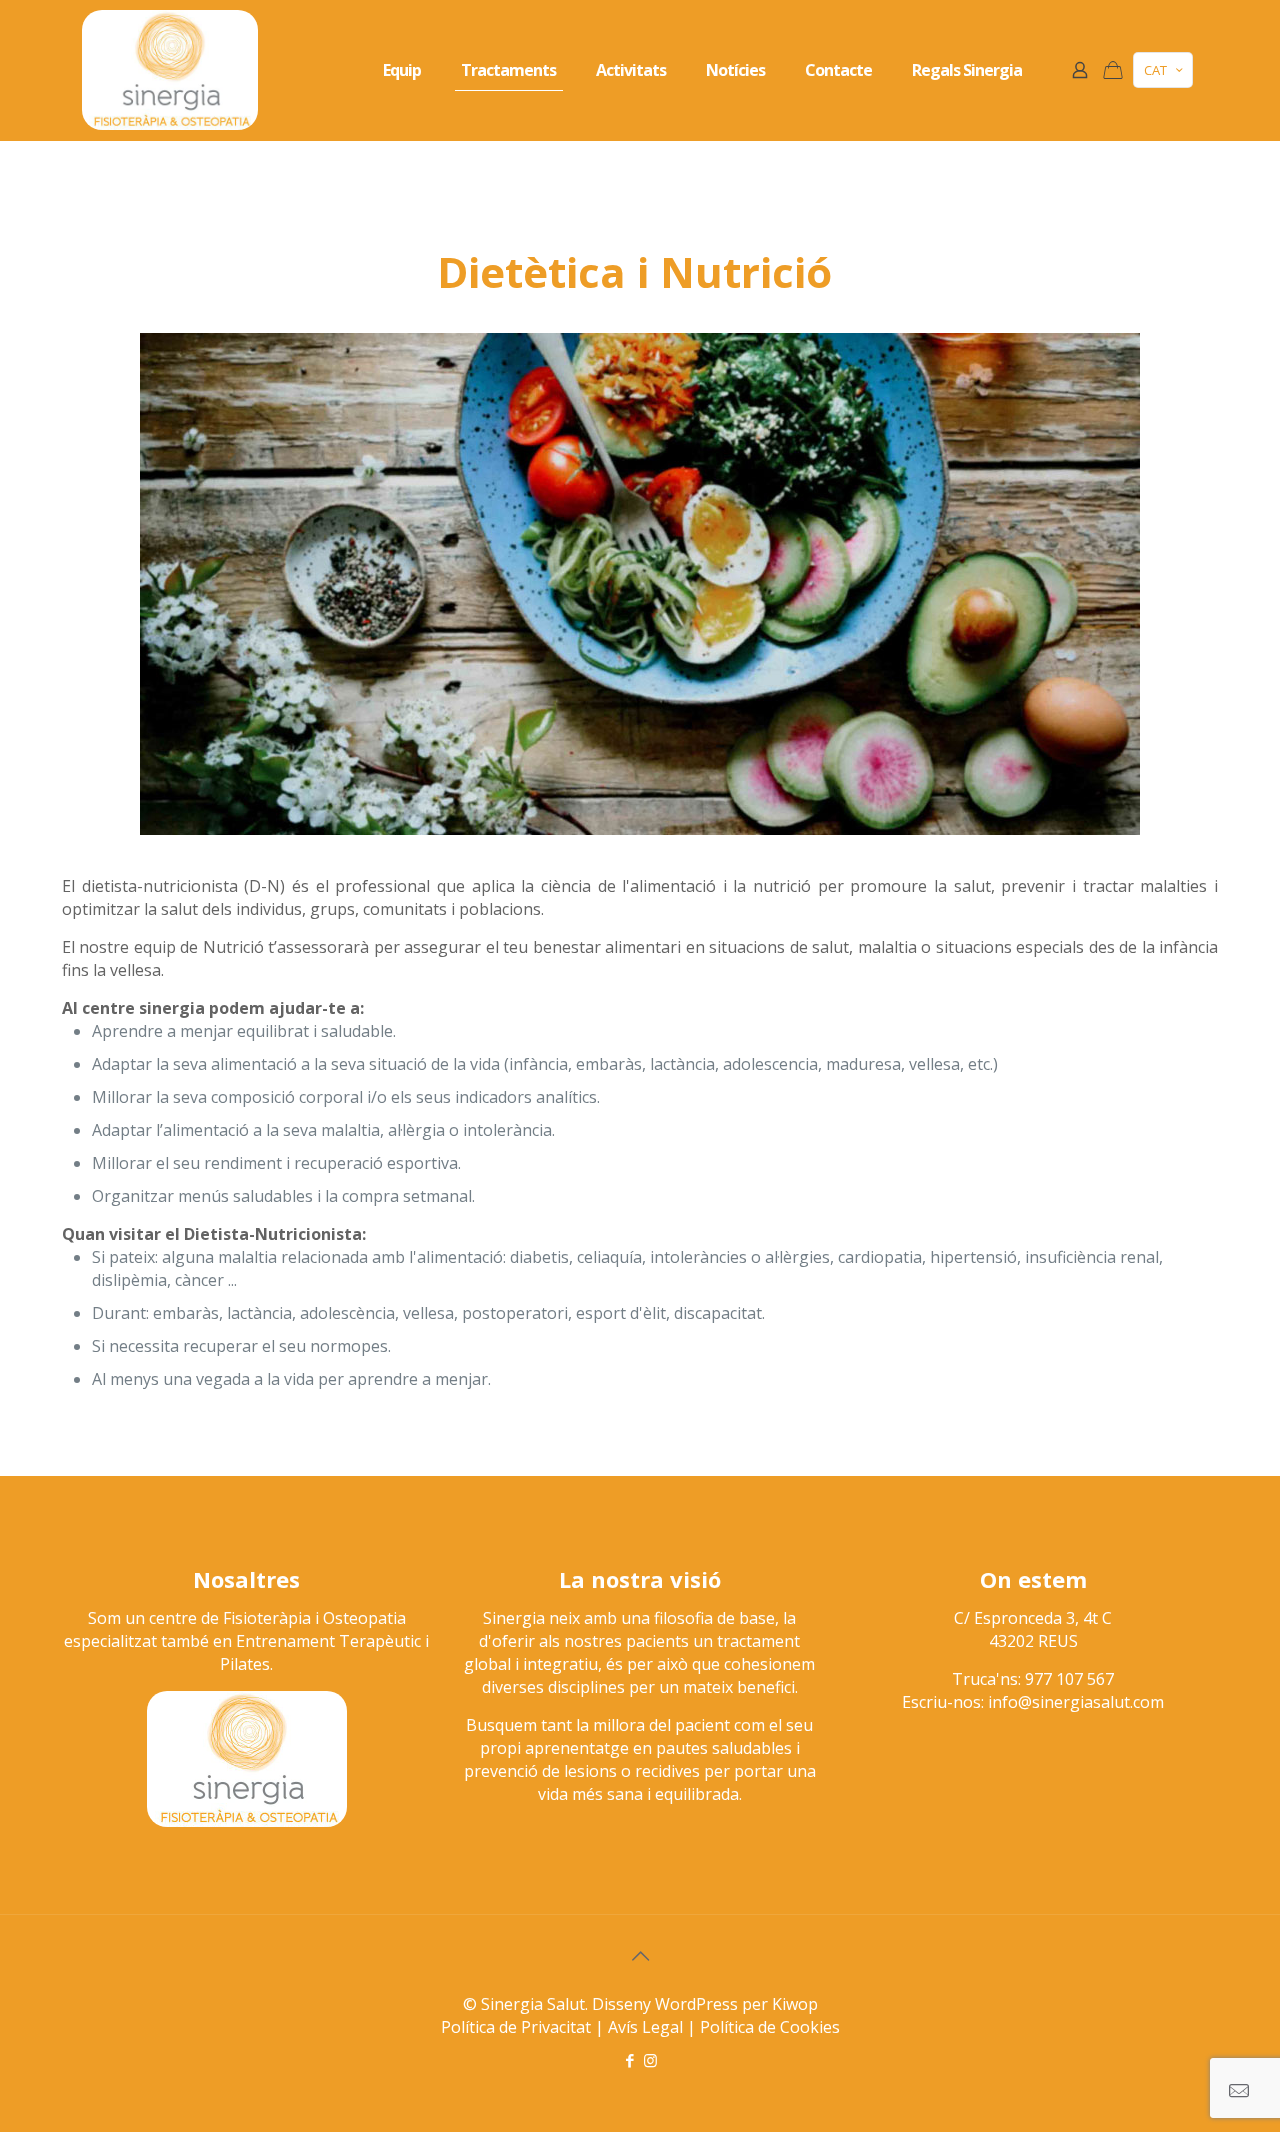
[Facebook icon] (629, 2060)
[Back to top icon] (640, 1956)
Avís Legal (645, 2027)
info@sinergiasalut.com (1076, 1702)
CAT (1155, 70)
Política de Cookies (770, 2027)
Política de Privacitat (516, 2027)
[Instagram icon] (650, 2060)
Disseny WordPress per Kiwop (705, 2004)
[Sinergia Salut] (170, 70)
